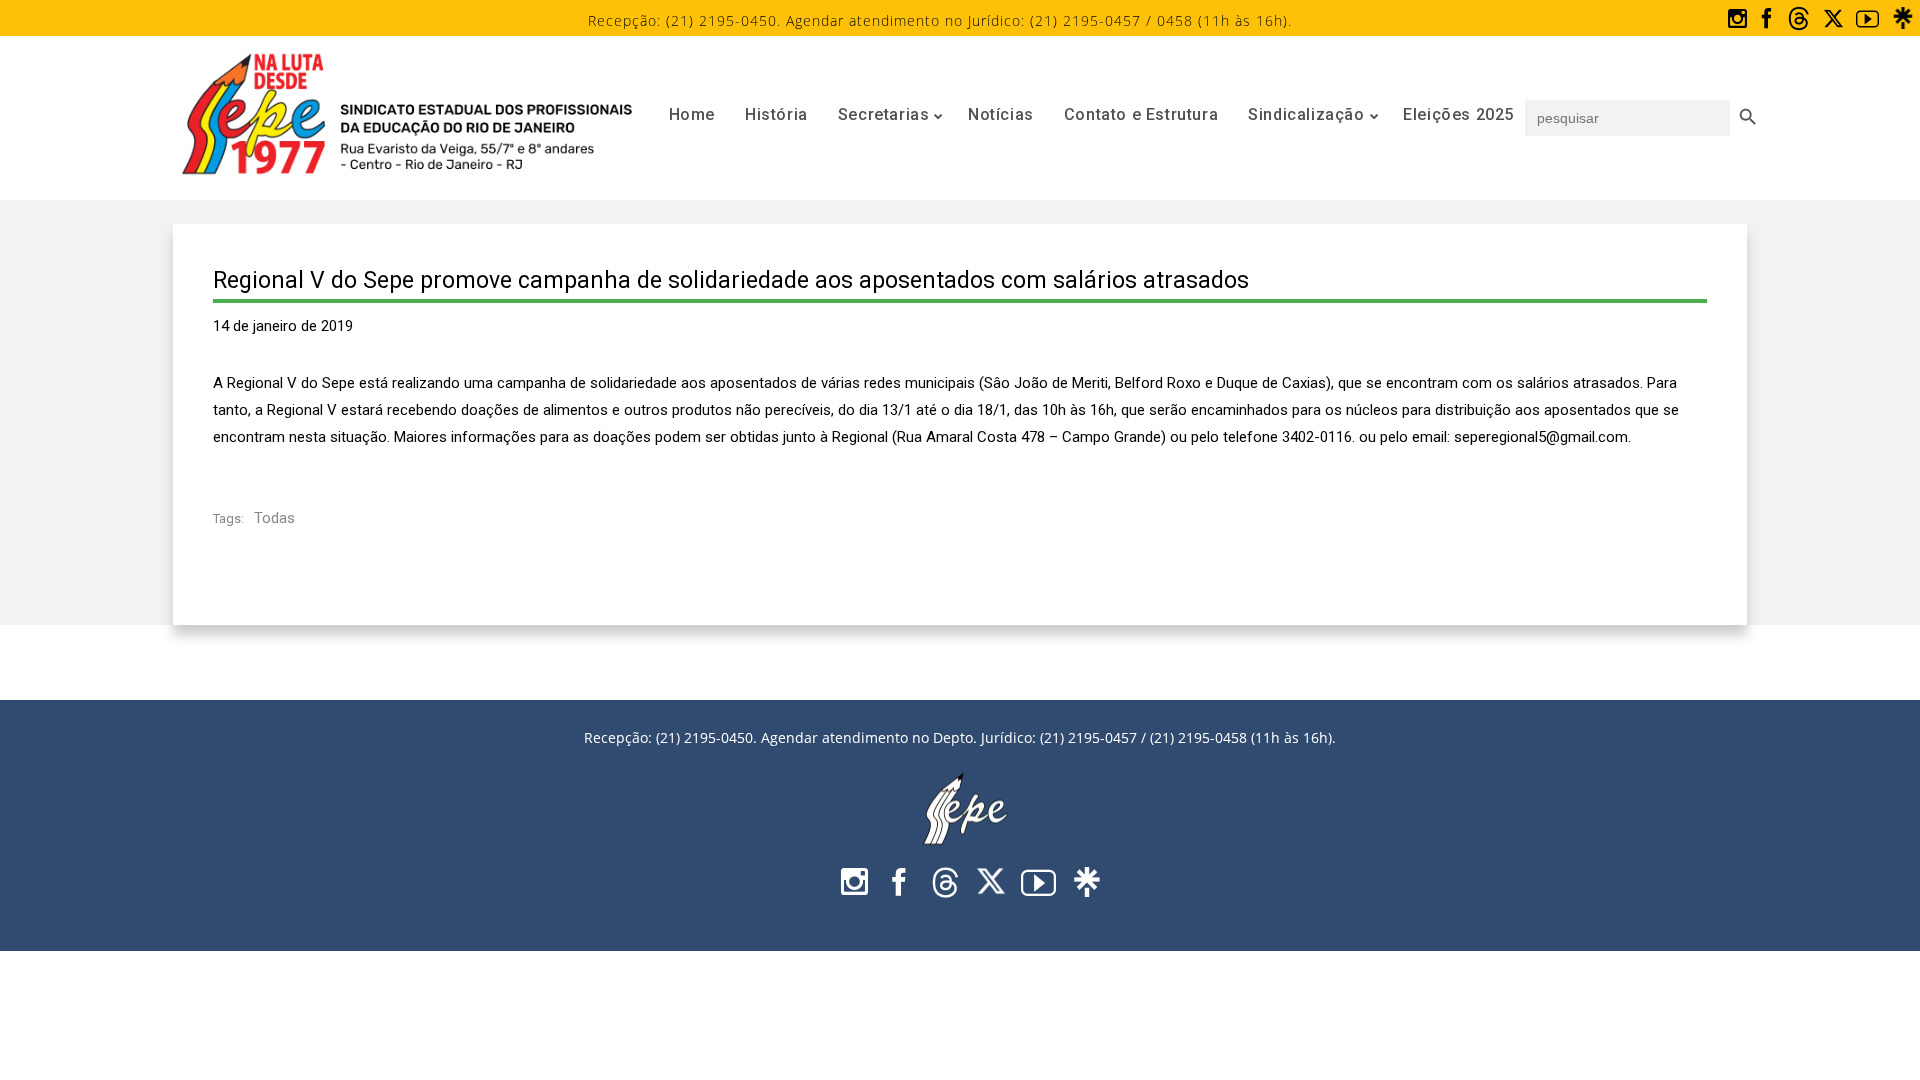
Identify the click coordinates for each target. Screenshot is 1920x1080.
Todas (274, 518)
